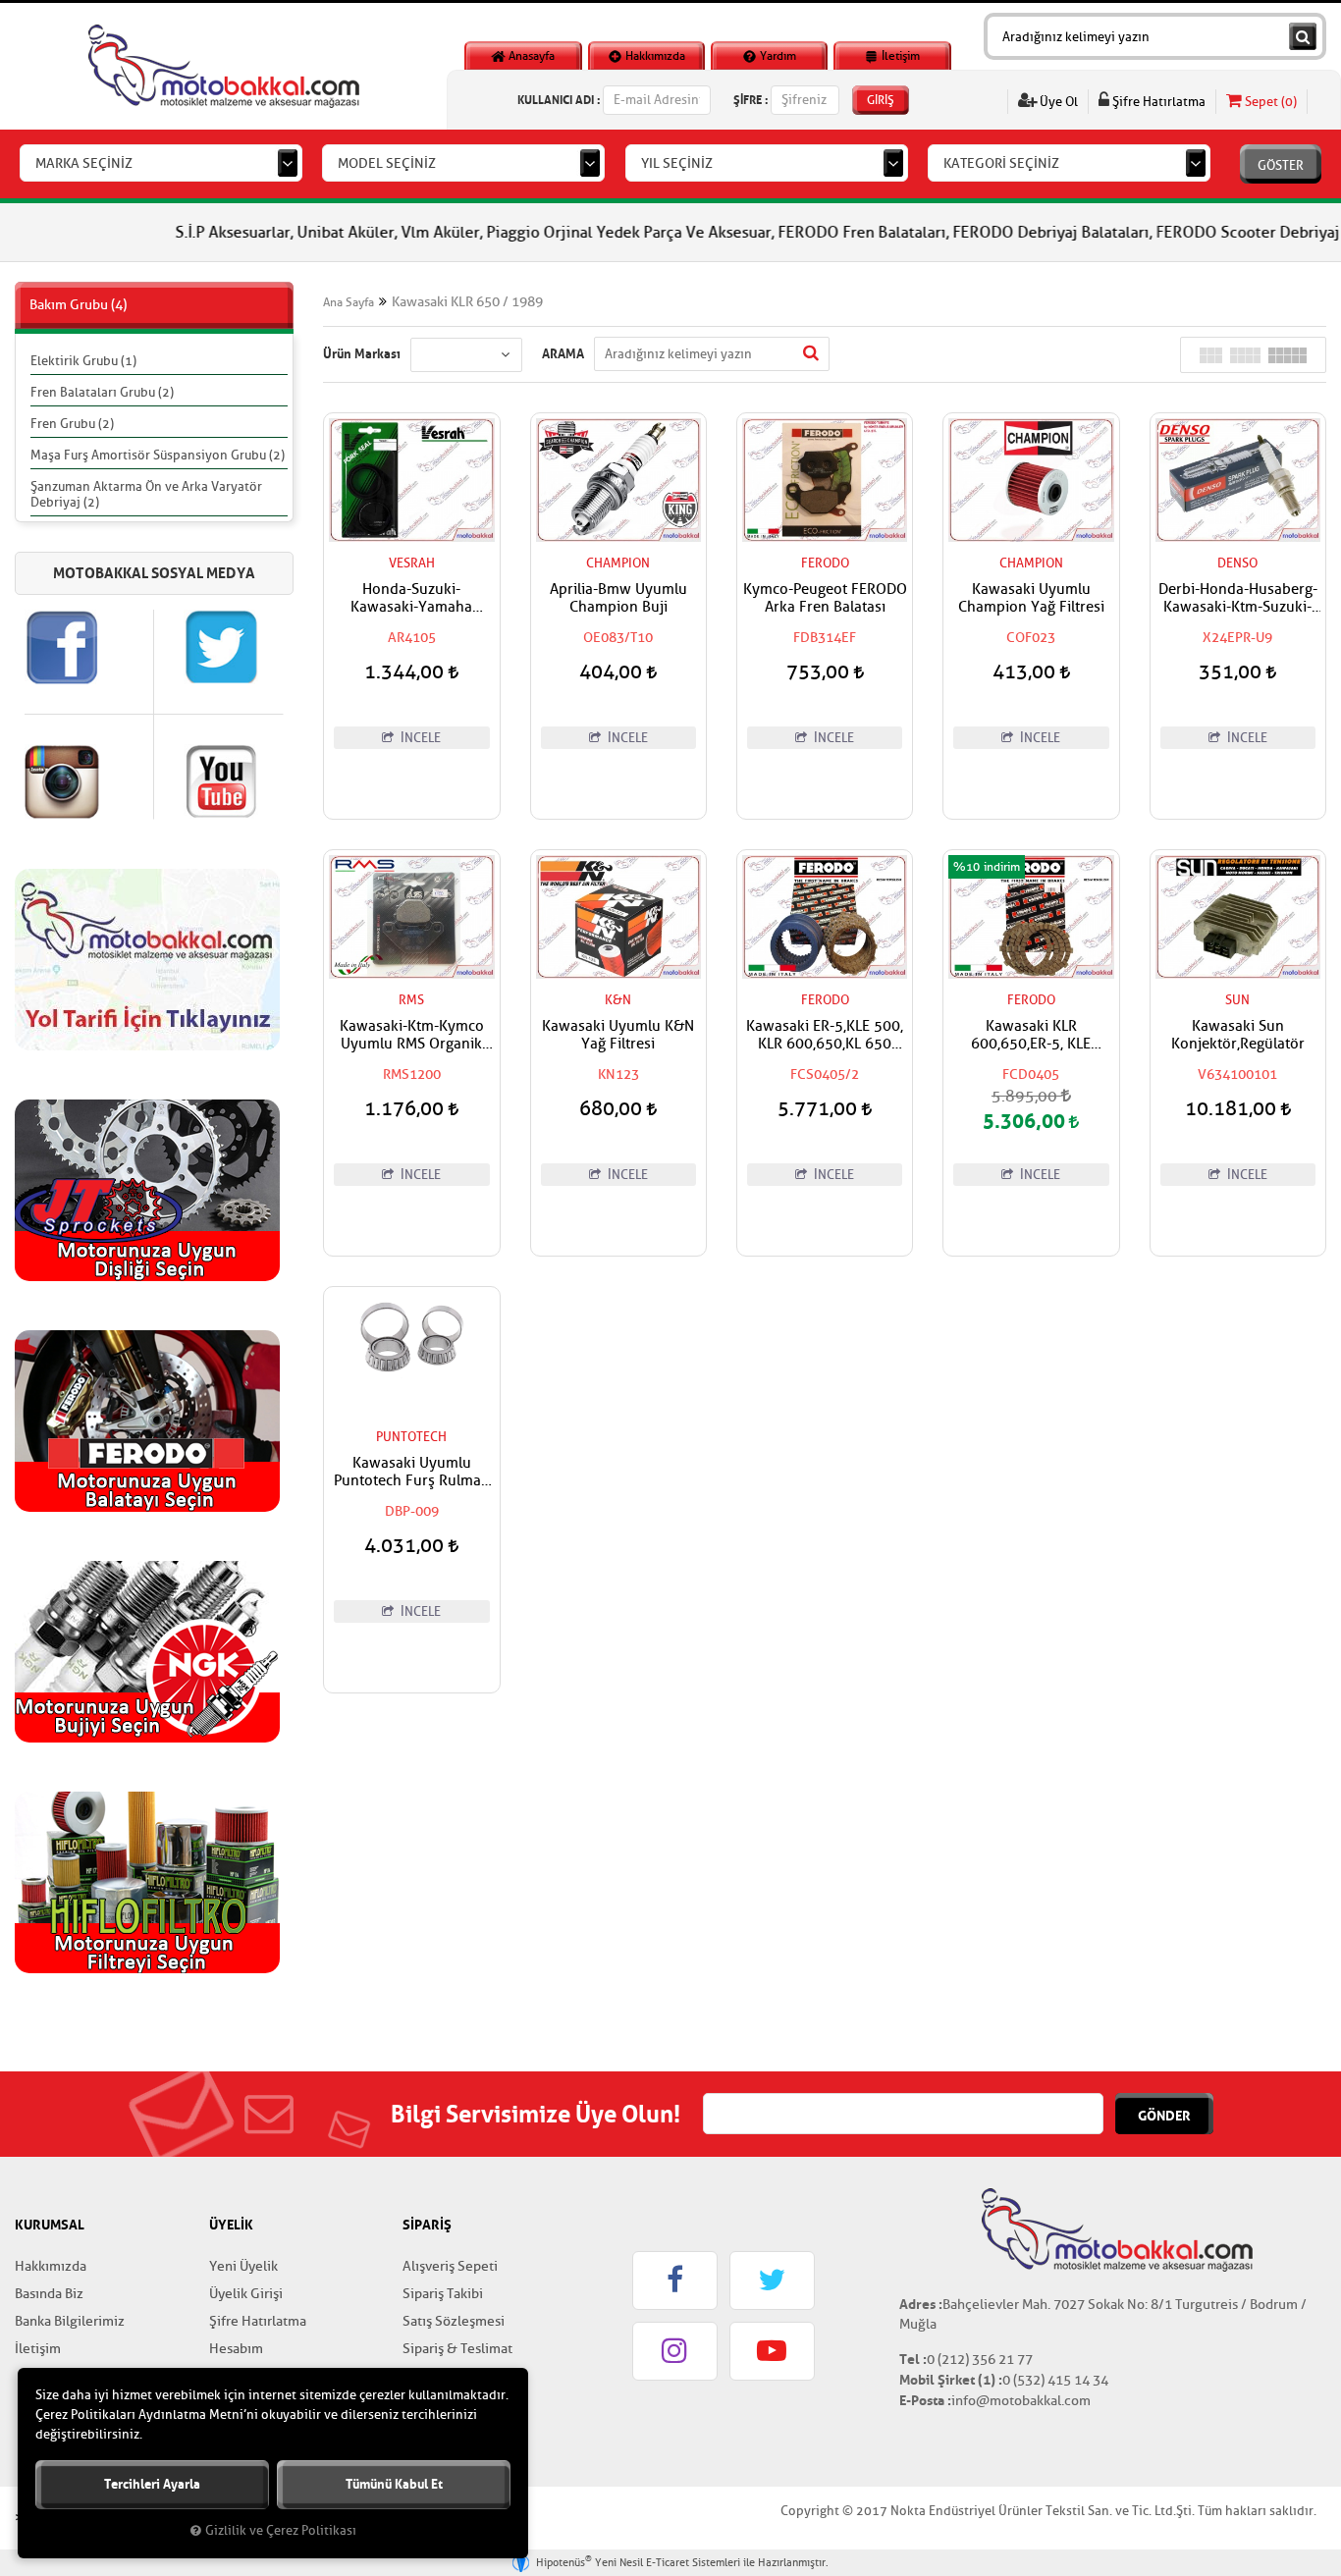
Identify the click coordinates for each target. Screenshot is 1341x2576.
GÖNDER (1164, 2116)
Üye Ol (1057, 102)
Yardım (777, 56)
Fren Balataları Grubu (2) (102, 392)
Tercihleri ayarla (152, 2484)
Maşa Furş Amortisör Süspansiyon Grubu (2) (158, 455)
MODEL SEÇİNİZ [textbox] (387, 163)
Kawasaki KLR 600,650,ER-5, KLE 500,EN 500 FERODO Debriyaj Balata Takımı (1031, 1036)
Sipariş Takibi (443, 2294)
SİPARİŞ (427, 2225)
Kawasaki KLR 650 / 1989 (467, 302)
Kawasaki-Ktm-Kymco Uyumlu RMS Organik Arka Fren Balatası (412, 1036)
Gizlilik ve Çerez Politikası (281, 2531)
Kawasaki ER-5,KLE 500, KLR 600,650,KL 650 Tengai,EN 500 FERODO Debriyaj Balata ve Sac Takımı (825, 1036)
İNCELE (419, 738)
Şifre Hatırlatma (1157, 102)
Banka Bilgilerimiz (70, 2321)
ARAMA (563, 353)
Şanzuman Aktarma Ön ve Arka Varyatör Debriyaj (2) (146, 494)
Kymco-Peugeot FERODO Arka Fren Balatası (825, 599)
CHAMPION (618, 563)
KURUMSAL (50, 2225)
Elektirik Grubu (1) (83, 361)
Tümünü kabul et (394, 2484)
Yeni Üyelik (243, 2266)
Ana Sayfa (349, 302)
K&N (618, 1000)
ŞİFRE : (751, 100)
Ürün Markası (362, 353)
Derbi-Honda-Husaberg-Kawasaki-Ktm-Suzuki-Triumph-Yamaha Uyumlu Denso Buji (1238, 599)
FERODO (825, 563)
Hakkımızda (654, 56)
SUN (1237, 1000)
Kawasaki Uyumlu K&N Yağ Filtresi (618, 1036)
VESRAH (412, 563)
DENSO (1237, 563)
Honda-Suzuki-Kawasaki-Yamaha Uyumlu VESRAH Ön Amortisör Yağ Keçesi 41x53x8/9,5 (411, 599)
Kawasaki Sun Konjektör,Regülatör (1238, 1036)
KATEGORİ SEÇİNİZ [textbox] (1001, 163)
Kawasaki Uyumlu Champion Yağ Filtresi (1031, 599)
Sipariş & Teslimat (457, 2349)
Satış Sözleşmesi (454, 2321)
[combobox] (161, 163)
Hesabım (236, 2349)
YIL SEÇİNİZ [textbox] (677, 163)
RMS (411, 1000)
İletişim (899, 56)
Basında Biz (49, 2294)
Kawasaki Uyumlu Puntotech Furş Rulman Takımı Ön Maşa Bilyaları (412, 1473)
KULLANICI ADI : (559, 100)
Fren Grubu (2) (72, 424)
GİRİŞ (881, 100)
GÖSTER (1281, 165)
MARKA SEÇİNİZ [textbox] (84, 163)
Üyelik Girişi (246, 2294)
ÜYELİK (231, 2225)
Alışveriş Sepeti (450, 2266)
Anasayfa (530, 56)
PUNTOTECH (411, 1437)
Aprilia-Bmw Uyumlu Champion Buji (618, 599)
